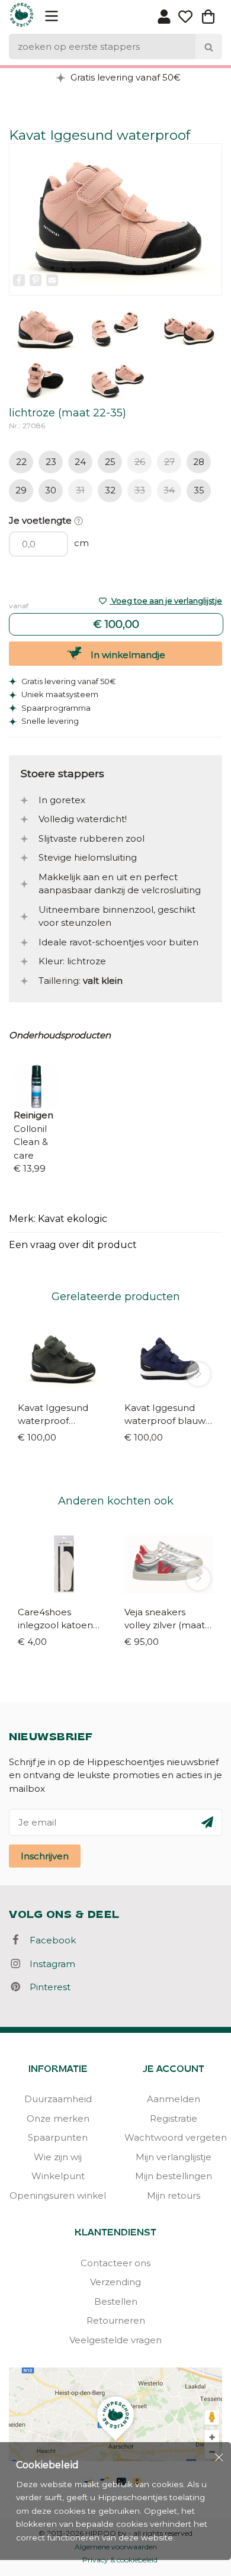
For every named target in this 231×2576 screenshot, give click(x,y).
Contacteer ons (115, 2263)
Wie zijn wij (58, 2157)
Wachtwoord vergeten (173, 2137)
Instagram (49, 1964)
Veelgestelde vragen (115, 2340)
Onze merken (58, 2118)
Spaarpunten (58, 2137)
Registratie (174, 2118)
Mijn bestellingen (174, 2176)
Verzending (115, 2282)
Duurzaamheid (58, 2099)
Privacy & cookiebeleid (120, 2560)
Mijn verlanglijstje (174, 2157)
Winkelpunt (58, 2176)
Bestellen (116, 2301)
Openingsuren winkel (58, 2195)
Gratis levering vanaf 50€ (124, 77)
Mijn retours (174, 2195)
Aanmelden (174, 2099)
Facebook (49, 1940)
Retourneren (116, 2320)
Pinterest (46, 1987)
